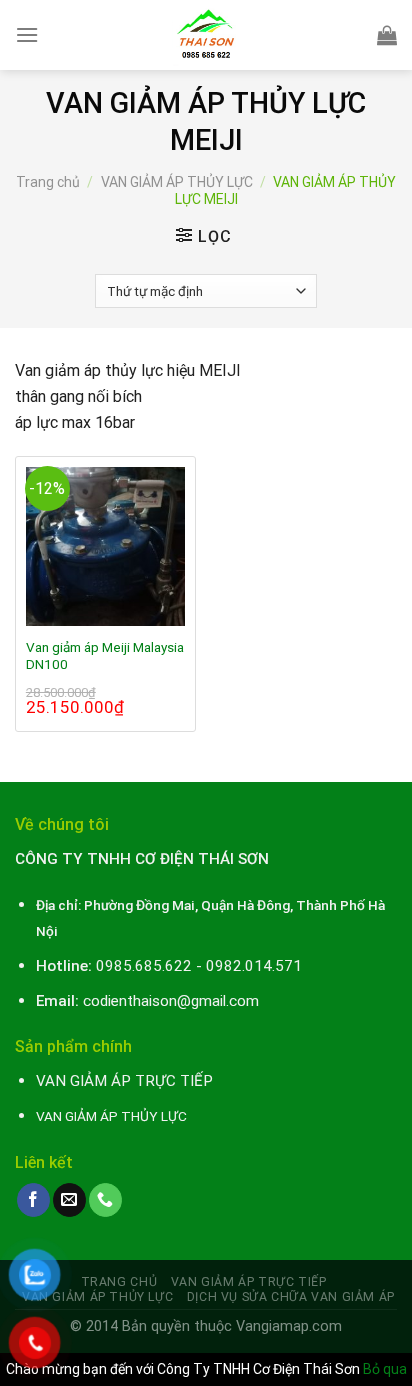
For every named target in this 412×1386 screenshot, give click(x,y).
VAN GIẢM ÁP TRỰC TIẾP (249, 1282)
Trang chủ (48, 182)
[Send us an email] (69, 1200)
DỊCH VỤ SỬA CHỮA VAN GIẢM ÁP (291, 1297)
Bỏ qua (385, 1369)
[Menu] (27, 34)
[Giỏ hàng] (387, 35)
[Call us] (105, 1200)
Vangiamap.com (289, 1326)
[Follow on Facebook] (33, 1200)
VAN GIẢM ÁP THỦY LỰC (177, 182)
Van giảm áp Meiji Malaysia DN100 (105, 656)
